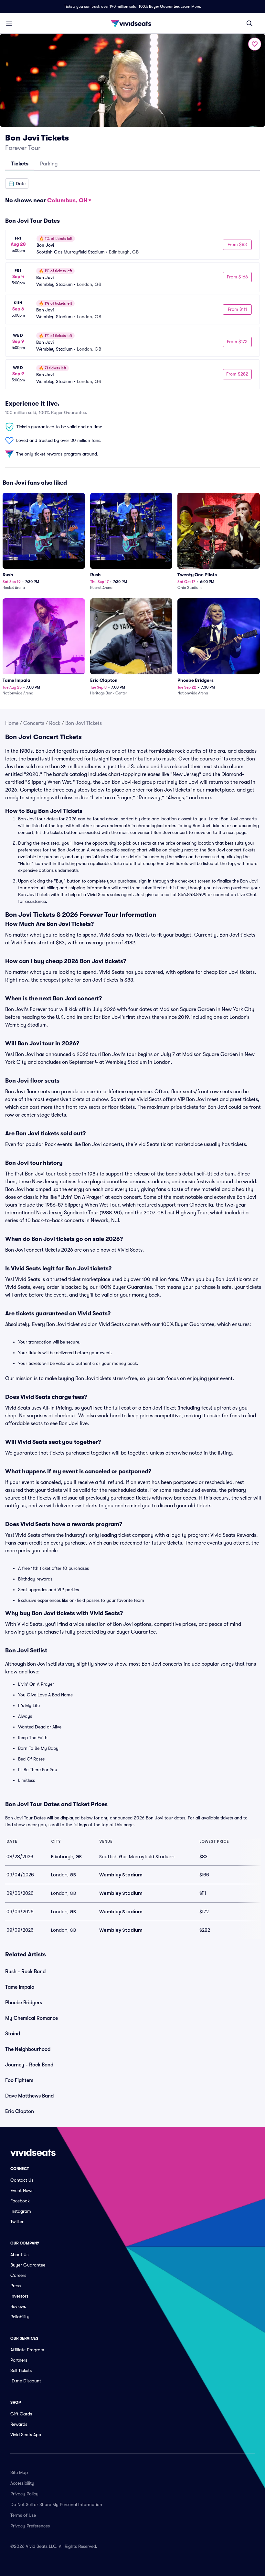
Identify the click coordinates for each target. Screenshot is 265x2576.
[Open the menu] (9, 23)
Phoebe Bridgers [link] (24, 2003)
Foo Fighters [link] (19, 2080)
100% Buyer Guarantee (159, 6)
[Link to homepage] (132, 23)
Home (12, 723)
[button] (17, 184)
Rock (55, 723)
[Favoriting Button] (255, 44)
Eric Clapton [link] (20, 2111)
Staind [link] (13, 2034)
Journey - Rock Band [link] (29, 2065)
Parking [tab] (49, 164)
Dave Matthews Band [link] (29, 2096)
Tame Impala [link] (20, 1987)
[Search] (249, 23)
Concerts (34, 723)
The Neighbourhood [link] (28, 2049)
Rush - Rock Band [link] (25, 1972)
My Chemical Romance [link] (32, 2018)
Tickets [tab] (20, 164)
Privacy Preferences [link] (30, 2526)
